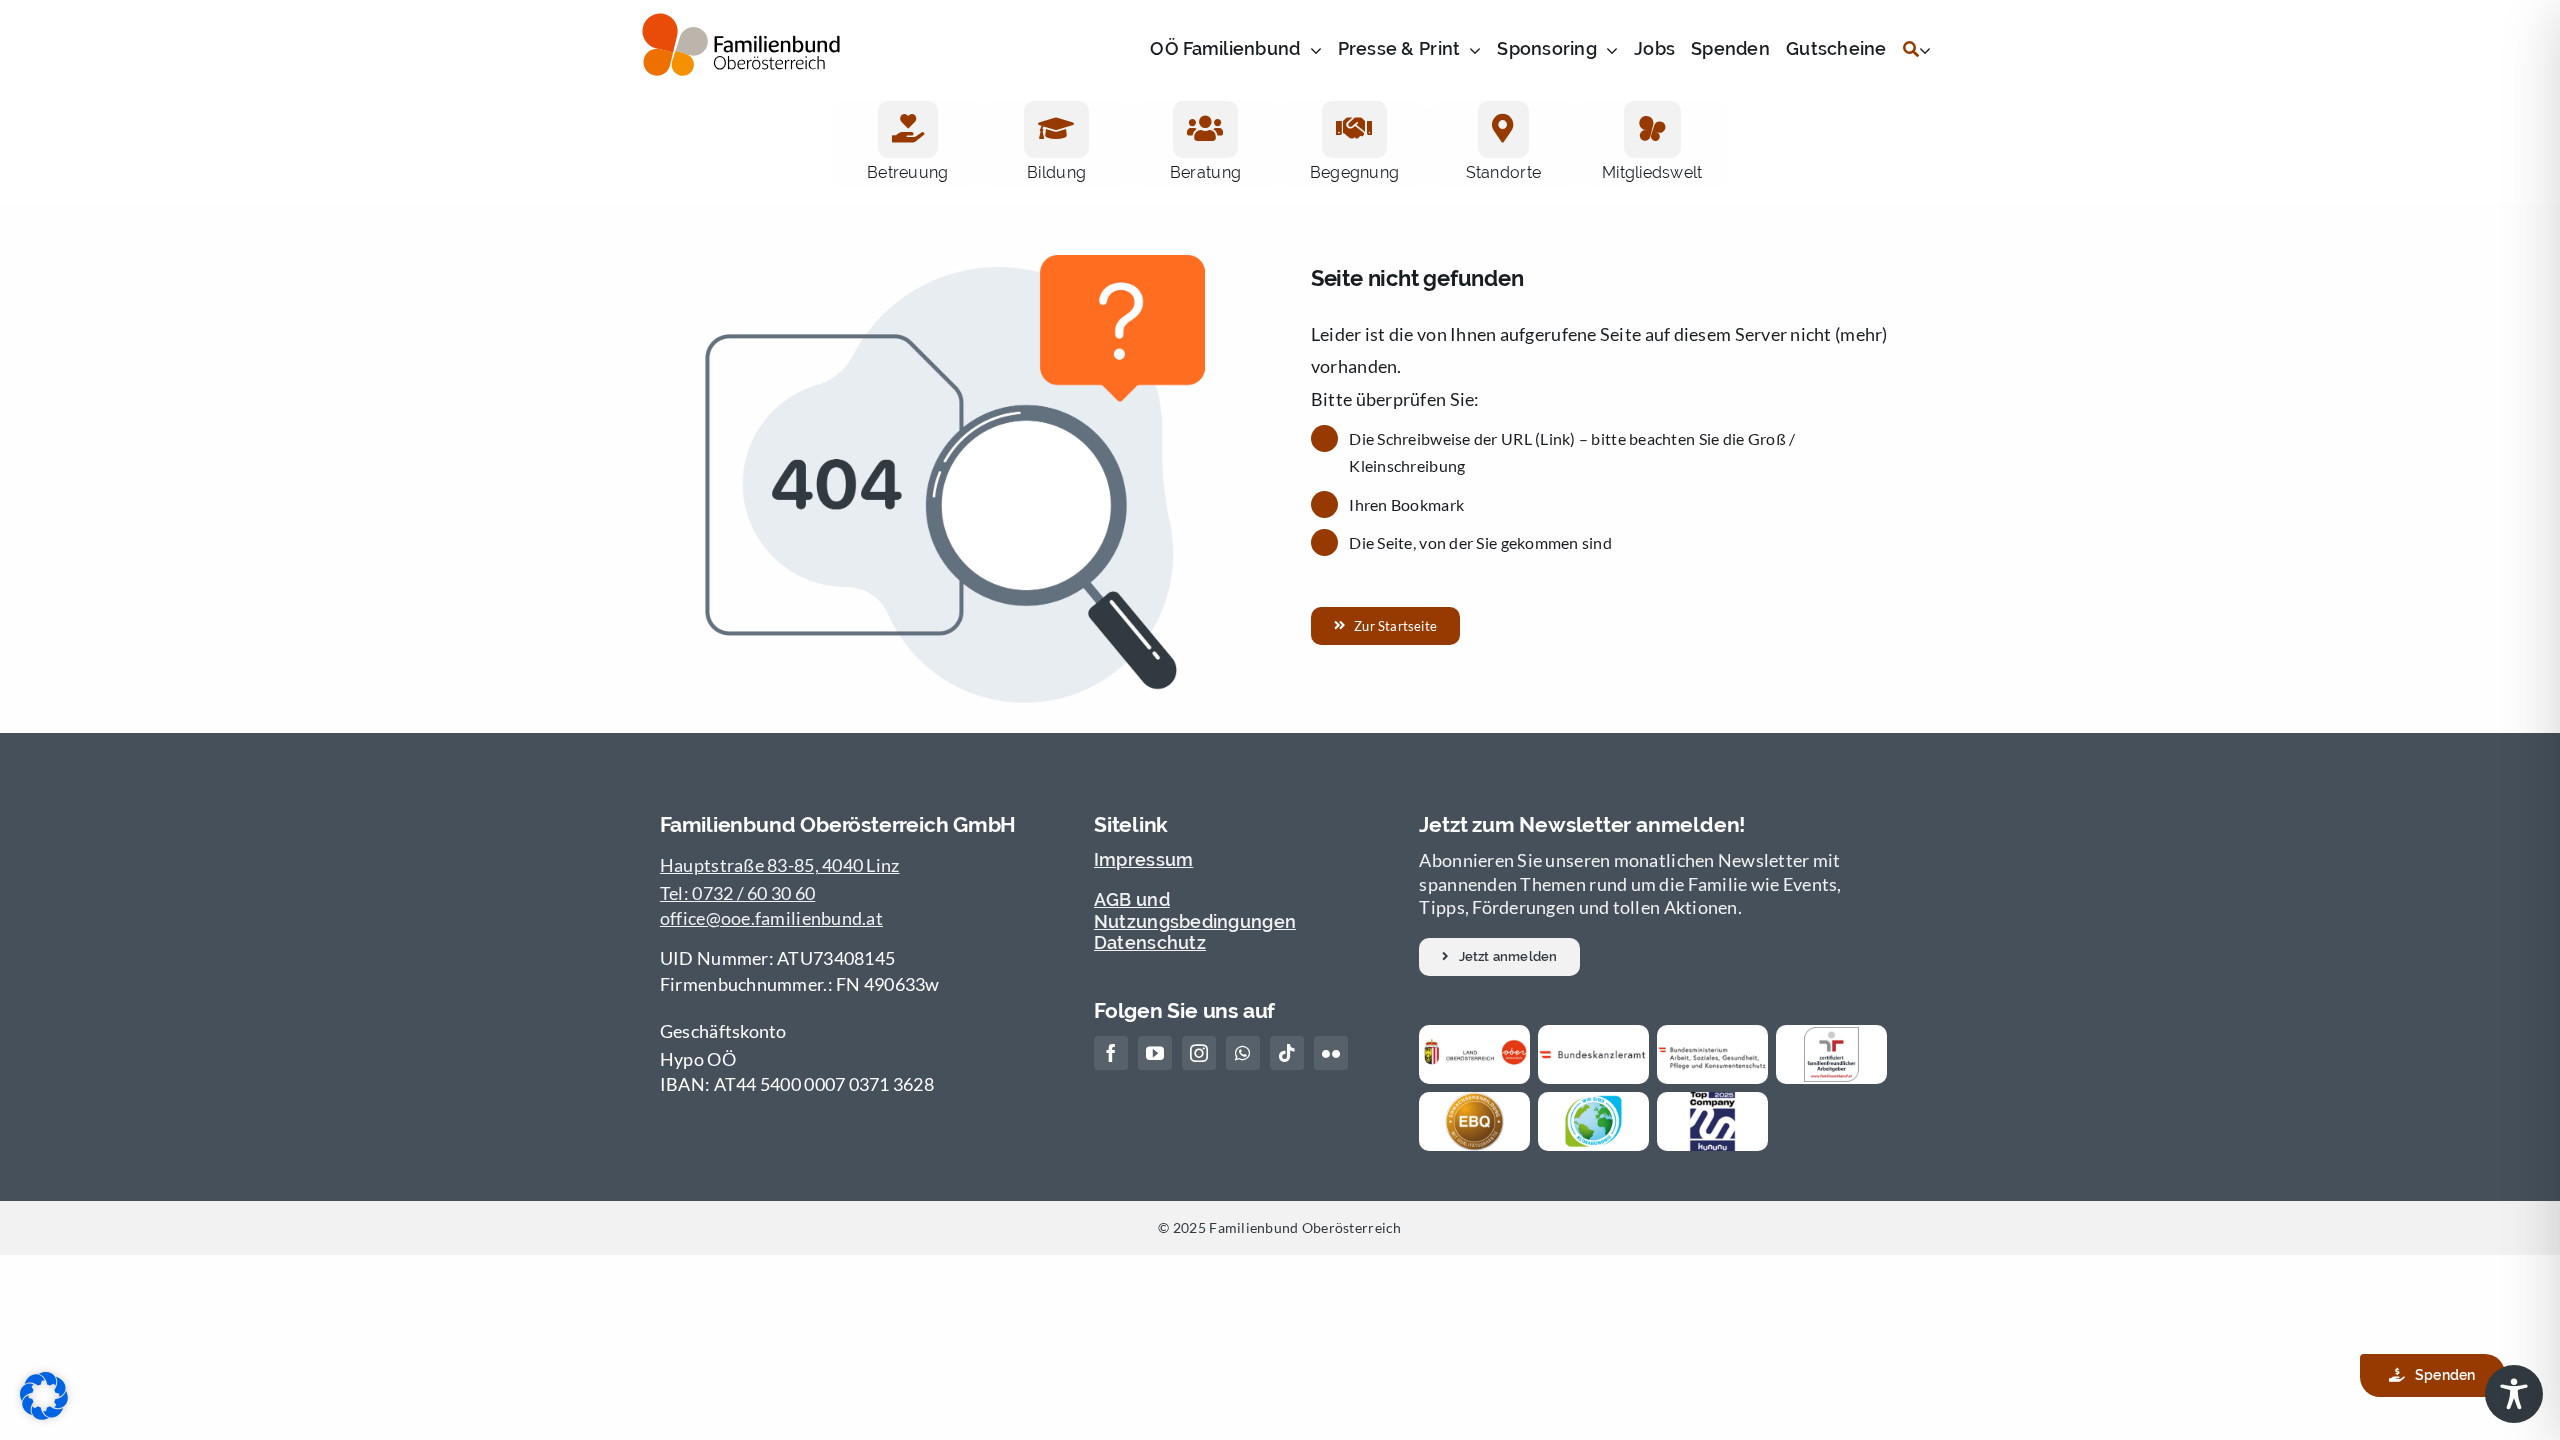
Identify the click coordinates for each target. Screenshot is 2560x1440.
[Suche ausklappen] (1925, 50)
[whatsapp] (1243, 1053)
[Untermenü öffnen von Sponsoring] (1607, 50)
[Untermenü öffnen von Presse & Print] (1470, 50)
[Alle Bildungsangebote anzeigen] (1056, 129)
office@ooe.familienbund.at (771, 918)
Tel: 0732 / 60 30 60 (737, 893)
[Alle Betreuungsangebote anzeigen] (908, 129)
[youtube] (1155, 1053)
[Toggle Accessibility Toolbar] (2514, 1394)
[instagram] (1199, 1053)
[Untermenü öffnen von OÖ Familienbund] (1311, 50)
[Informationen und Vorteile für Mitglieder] (1652, 129)
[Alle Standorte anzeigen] (1503, 129)
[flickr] (1331, 1053)
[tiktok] (1287, 1053)
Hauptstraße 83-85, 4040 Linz (780, 865)
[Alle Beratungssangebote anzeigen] (1205, 129)
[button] (1499, 957)
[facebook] (1111, 1053)
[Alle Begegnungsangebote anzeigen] (1354, 129)
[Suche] (1911, 50)
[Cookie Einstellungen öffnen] (44, 1413)
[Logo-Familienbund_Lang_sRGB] (741, 41)
